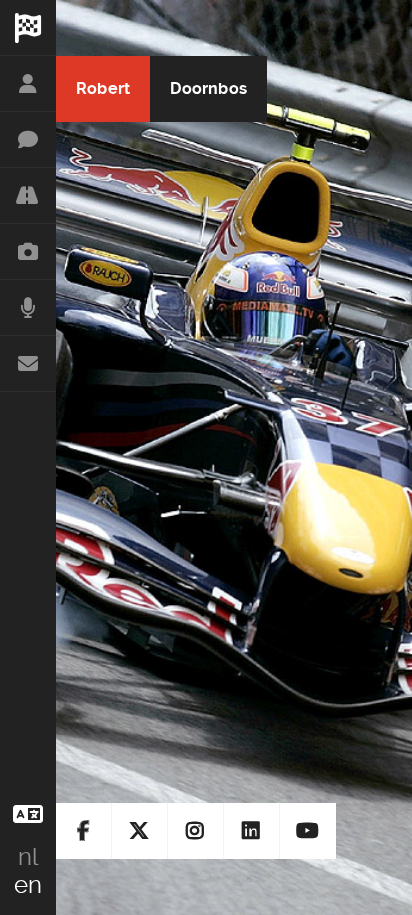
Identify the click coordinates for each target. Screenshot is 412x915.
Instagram (196, 831)
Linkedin (252, 831)
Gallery (28, 252)
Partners (28, 196)
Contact (28, 364)
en (28, 885)
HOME (28, 28)
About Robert (28, 84)
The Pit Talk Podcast (28, 308)
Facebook (84, 831)
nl (28, 857)
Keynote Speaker (28, 140)
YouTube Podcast (308, 831)
